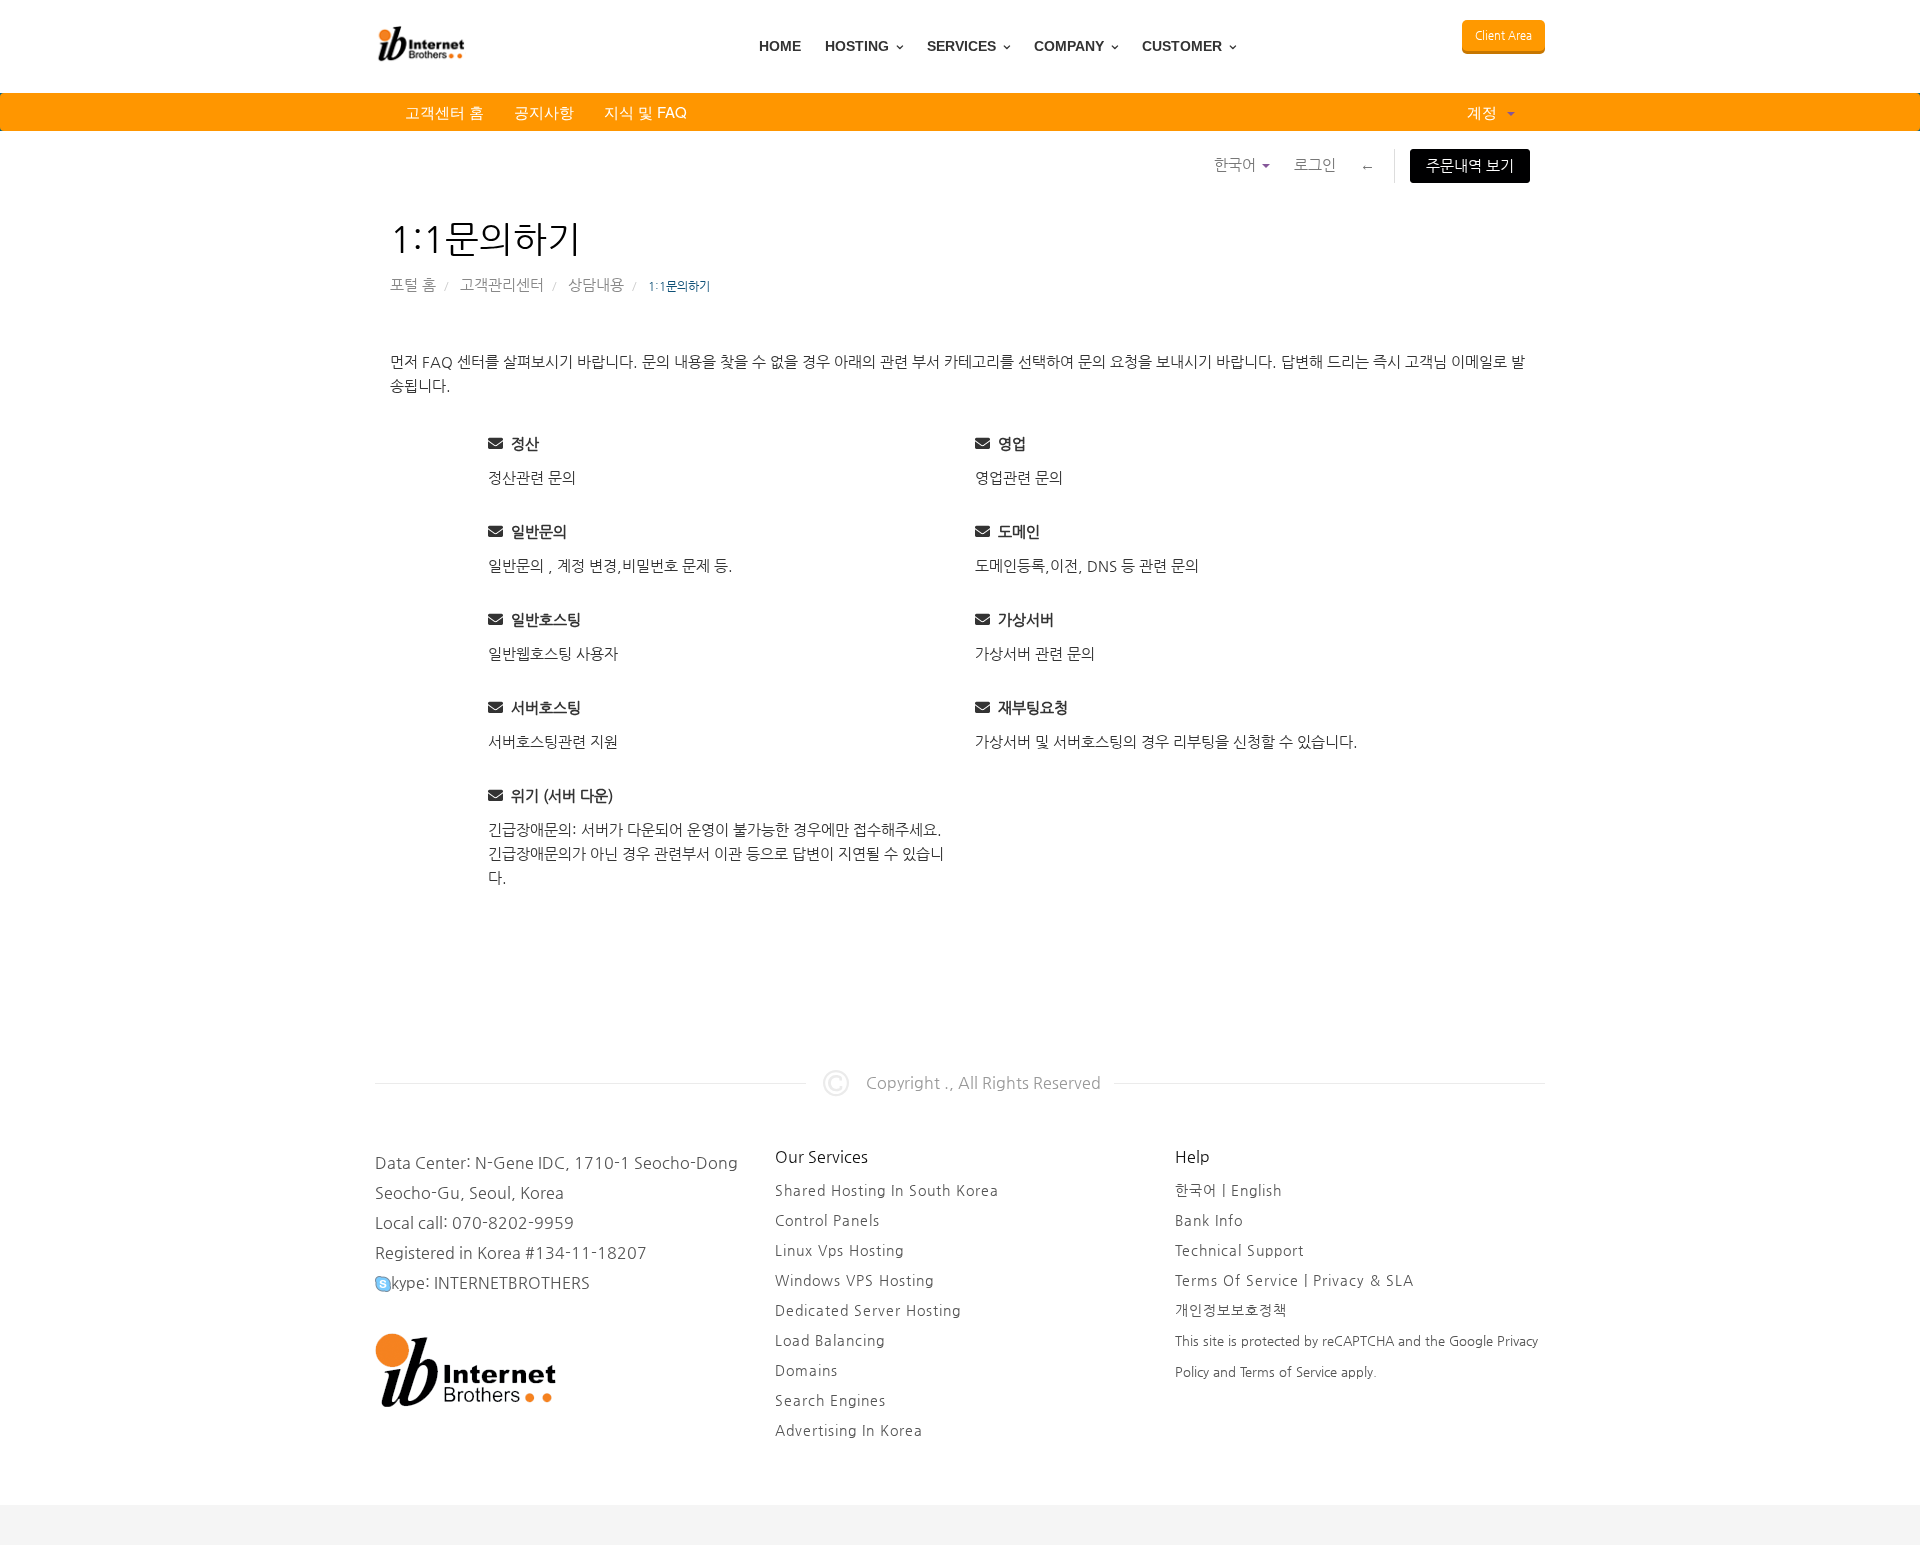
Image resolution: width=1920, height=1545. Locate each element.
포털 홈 (413, 284)
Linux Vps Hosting (839, 1250)
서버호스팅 (542, 707)
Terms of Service (1286, 1371)
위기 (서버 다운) (558, 795)
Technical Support (1239, 1250)
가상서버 (1022, 619)
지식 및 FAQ (645, 111)
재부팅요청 (1029, 707)
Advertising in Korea (849, 1430)
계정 (1486, 111)
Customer (1184, 46)
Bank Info (1209, 1220)
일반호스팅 (542, 619)
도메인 (1015, 531)
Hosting (859, 46)
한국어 (1237, 164)
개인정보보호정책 (1231, 1310)
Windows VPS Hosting (854, 1280)
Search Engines (830, 1400)
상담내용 (596, 284)
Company (1071, 46)
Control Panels (827, 1220)
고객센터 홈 (444, 111)
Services (963, 46)
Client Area (1503, 35)
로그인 (1315, 164)
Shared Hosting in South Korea (887, 1190)
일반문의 (535, 531)
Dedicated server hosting (868, 1310)
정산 (521, 443)
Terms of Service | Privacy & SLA (1294, 1280)
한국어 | (1203, 1190)
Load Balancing (830, 1340)
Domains (806, 1370)
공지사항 (544, 111)
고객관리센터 (502, 284)
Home (780, 46)
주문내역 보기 (1470, 165)
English (1256, 1190)
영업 (1008, 443)
